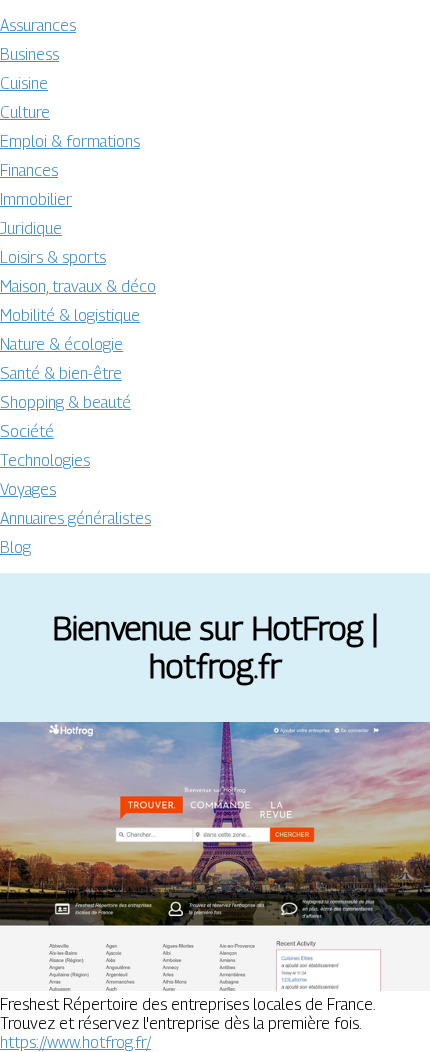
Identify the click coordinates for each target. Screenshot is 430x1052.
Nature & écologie (61, 344)
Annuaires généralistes (75, 518)
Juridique (31, 228)
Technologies (45, 460)
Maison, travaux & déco (78, 286)
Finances (29, 170)
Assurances (38, 25)
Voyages (28, 489)
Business (29, 54)
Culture (25, 112)
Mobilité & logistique (70, 315)
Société (27, 431)
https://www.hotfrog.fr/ (75, 1042)
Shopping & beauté (65, 402)
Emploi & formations (70, 141)
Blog (15, 547)
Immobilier (36, 199)
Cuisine (24, 83)
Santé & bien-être (61, 373)
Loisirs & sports (53, 257)
